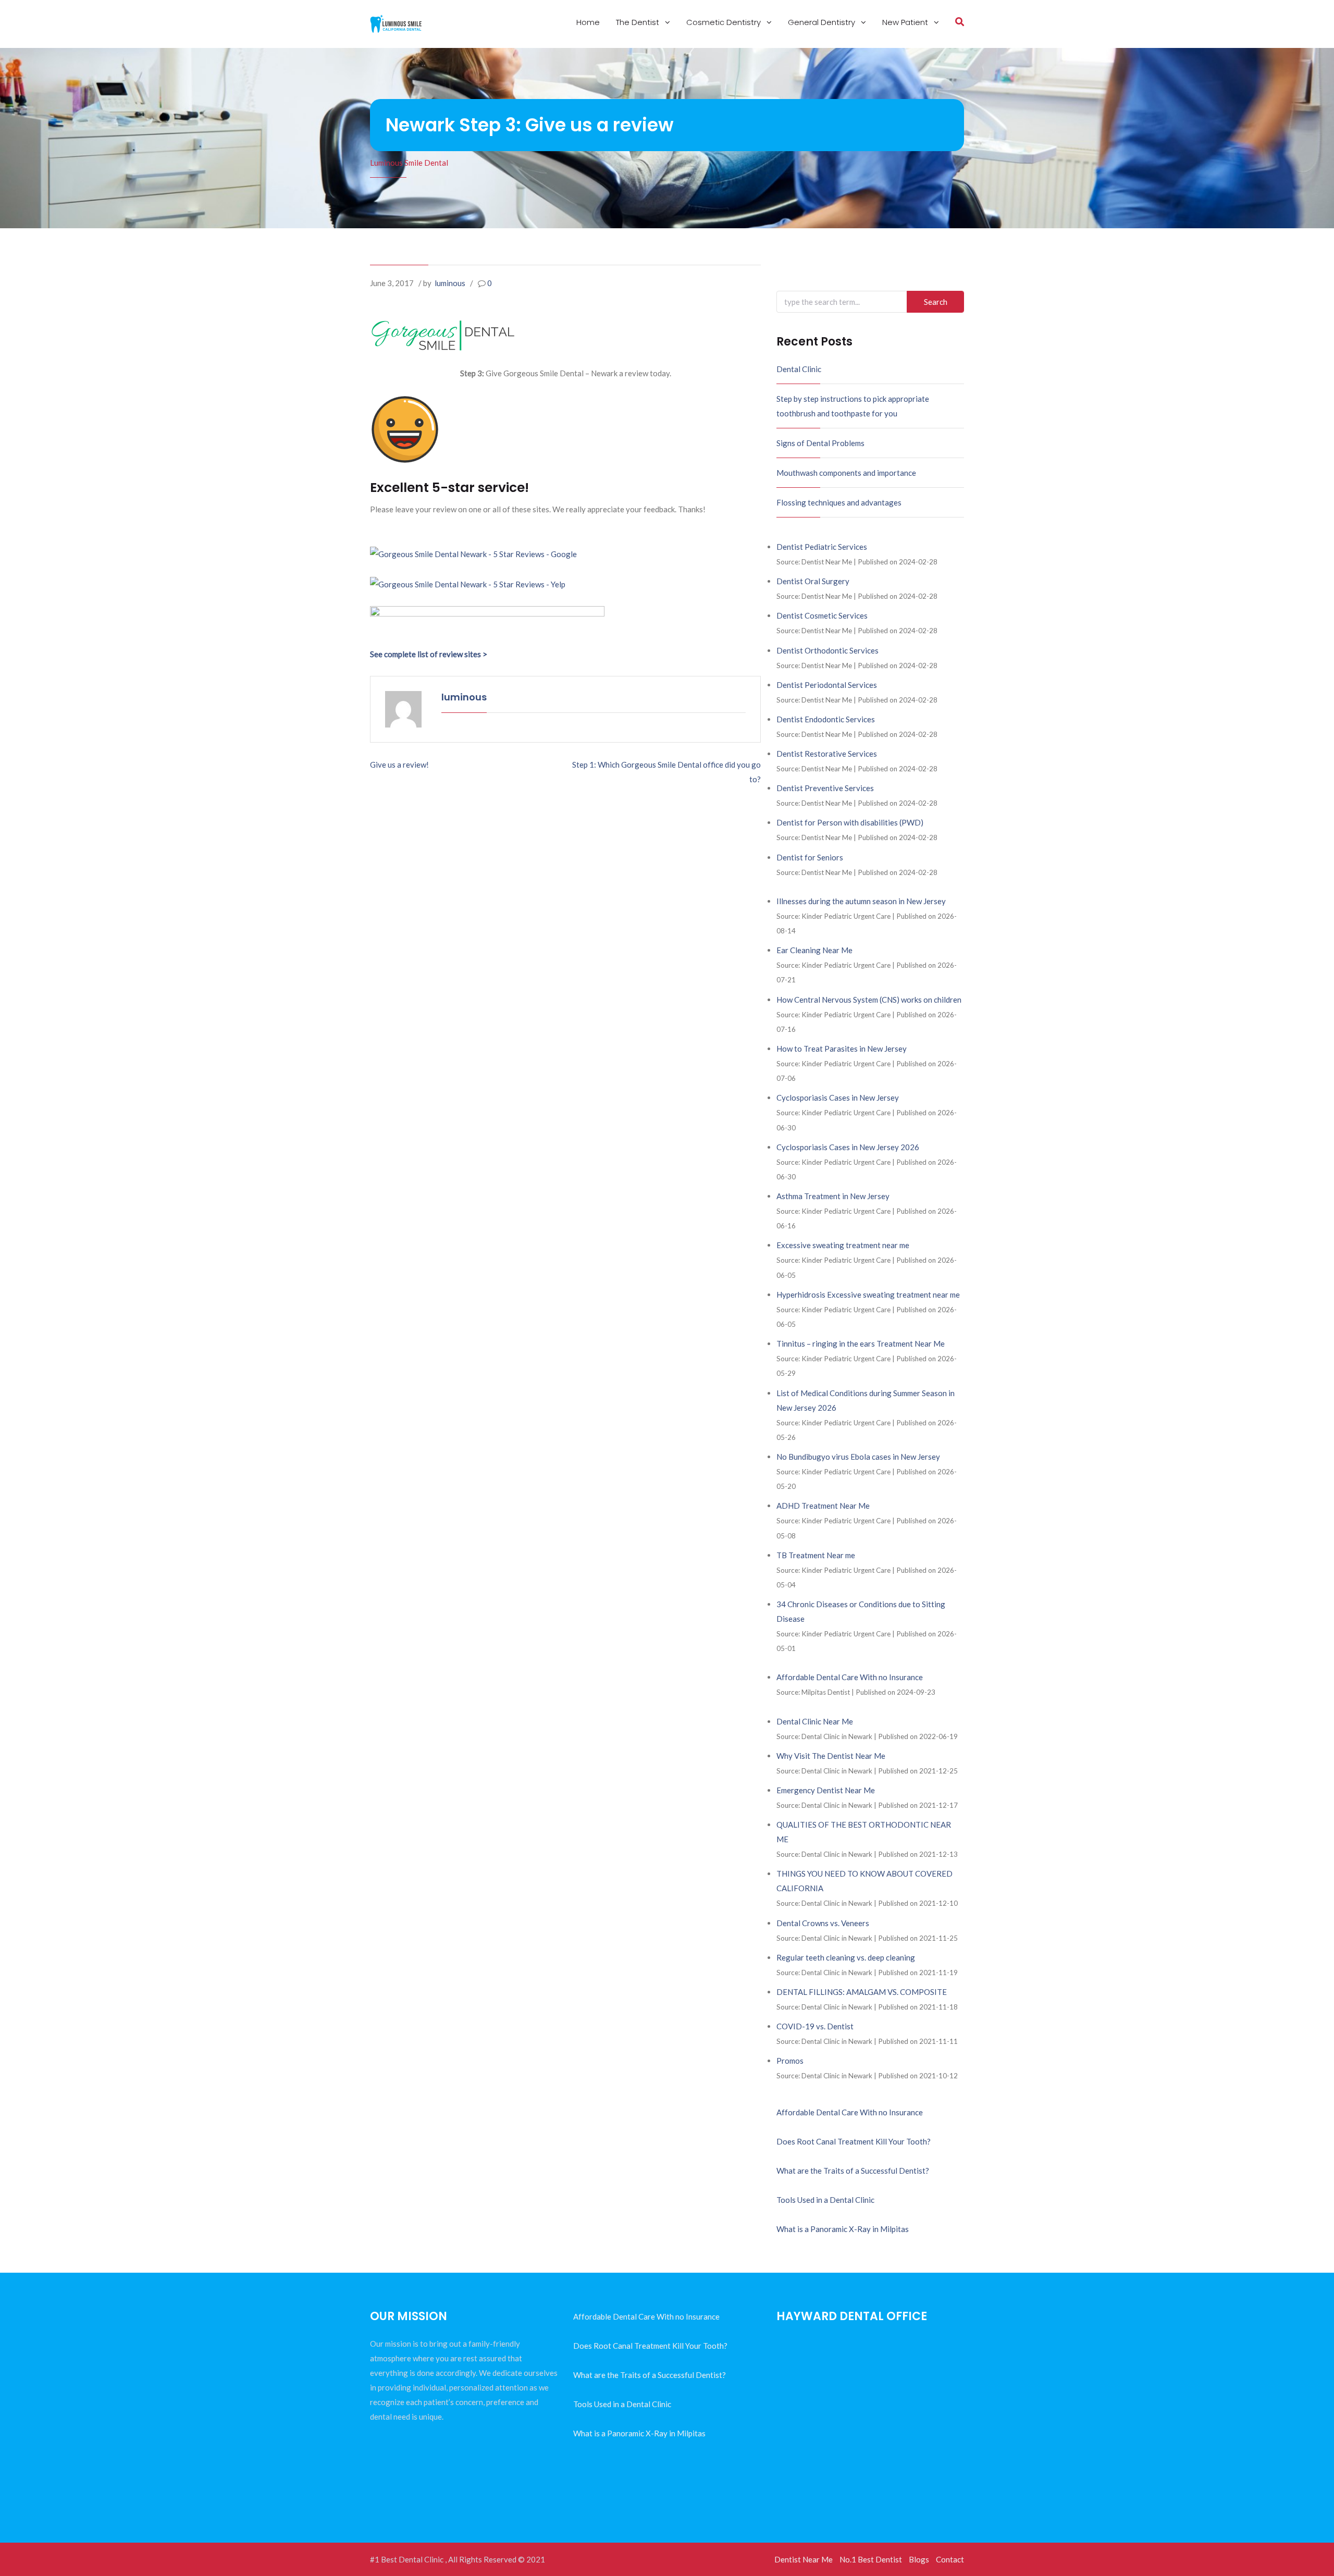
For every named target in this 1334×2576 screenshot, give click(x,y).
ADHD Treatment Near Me (823, 1506)
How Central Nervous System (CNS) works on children (869, 1000)
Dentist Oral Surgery (813, 581)
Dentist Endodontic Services (826, 719)
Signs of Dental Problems (820, 443)
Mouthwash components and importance (846, 473)
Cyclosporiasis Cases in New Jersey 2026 (848, 1147)
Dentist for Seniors (810, 857)
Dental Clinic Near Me (815, 1721)
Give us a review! (399, 765)
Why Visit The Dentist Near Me (831, 1756)
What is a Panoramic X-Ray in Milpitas (843, 2229)
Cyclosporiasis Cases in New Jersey (838, 1098)
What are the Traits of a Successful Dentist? (853, 2171)
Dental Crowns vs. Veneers (823, 1923)
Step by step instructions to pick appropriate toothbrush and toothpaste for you (853, 406)
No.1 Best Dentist (871, 2559)
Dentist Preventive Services (825, 788)
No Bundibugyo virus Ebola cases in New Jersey (858, 1457)
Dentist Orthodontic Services (827, 650)
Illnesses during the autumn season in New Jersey (861, 901)
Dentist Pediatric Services (822, 547)
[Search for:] (870, 302)
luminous (450, 283)
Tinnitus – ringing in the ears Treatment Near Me (861, 1344)
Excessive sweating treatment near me (843, 1245)
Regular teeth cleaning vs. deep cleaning (846, 1957)
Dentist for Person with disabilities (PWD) (850, 822)
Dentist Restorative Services (827, 754)
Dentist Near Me (804, 2559)
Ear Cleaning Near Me (814, 950)
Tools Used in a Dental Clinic (825, 2200)
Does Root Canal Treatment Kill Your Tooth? (854, 2141)
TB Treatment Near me (816, 1555)
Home (588, 22)
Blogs (919, 2559)
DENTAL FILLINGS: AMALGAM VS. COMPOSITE (862, 1992)
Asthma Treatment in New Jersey (833, 1196)
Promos (790, 2061)
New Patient (906, 22)
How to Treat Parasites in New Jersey (842, 1049)
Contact (950, 2559)
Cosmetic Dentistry (725, 22)
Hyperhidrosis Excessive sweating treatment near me (868, 1295)
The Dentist (639, 22)
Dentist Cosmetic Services (822, 615)
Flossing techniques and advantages (839, 502)
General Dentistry (823, 22)
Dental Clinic (799, 369)
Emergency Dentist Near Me (826, 1790)
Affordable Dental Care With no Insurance (850, 1677)
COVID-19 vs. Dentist (815, 2026)
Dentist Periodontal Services (827, 685)
